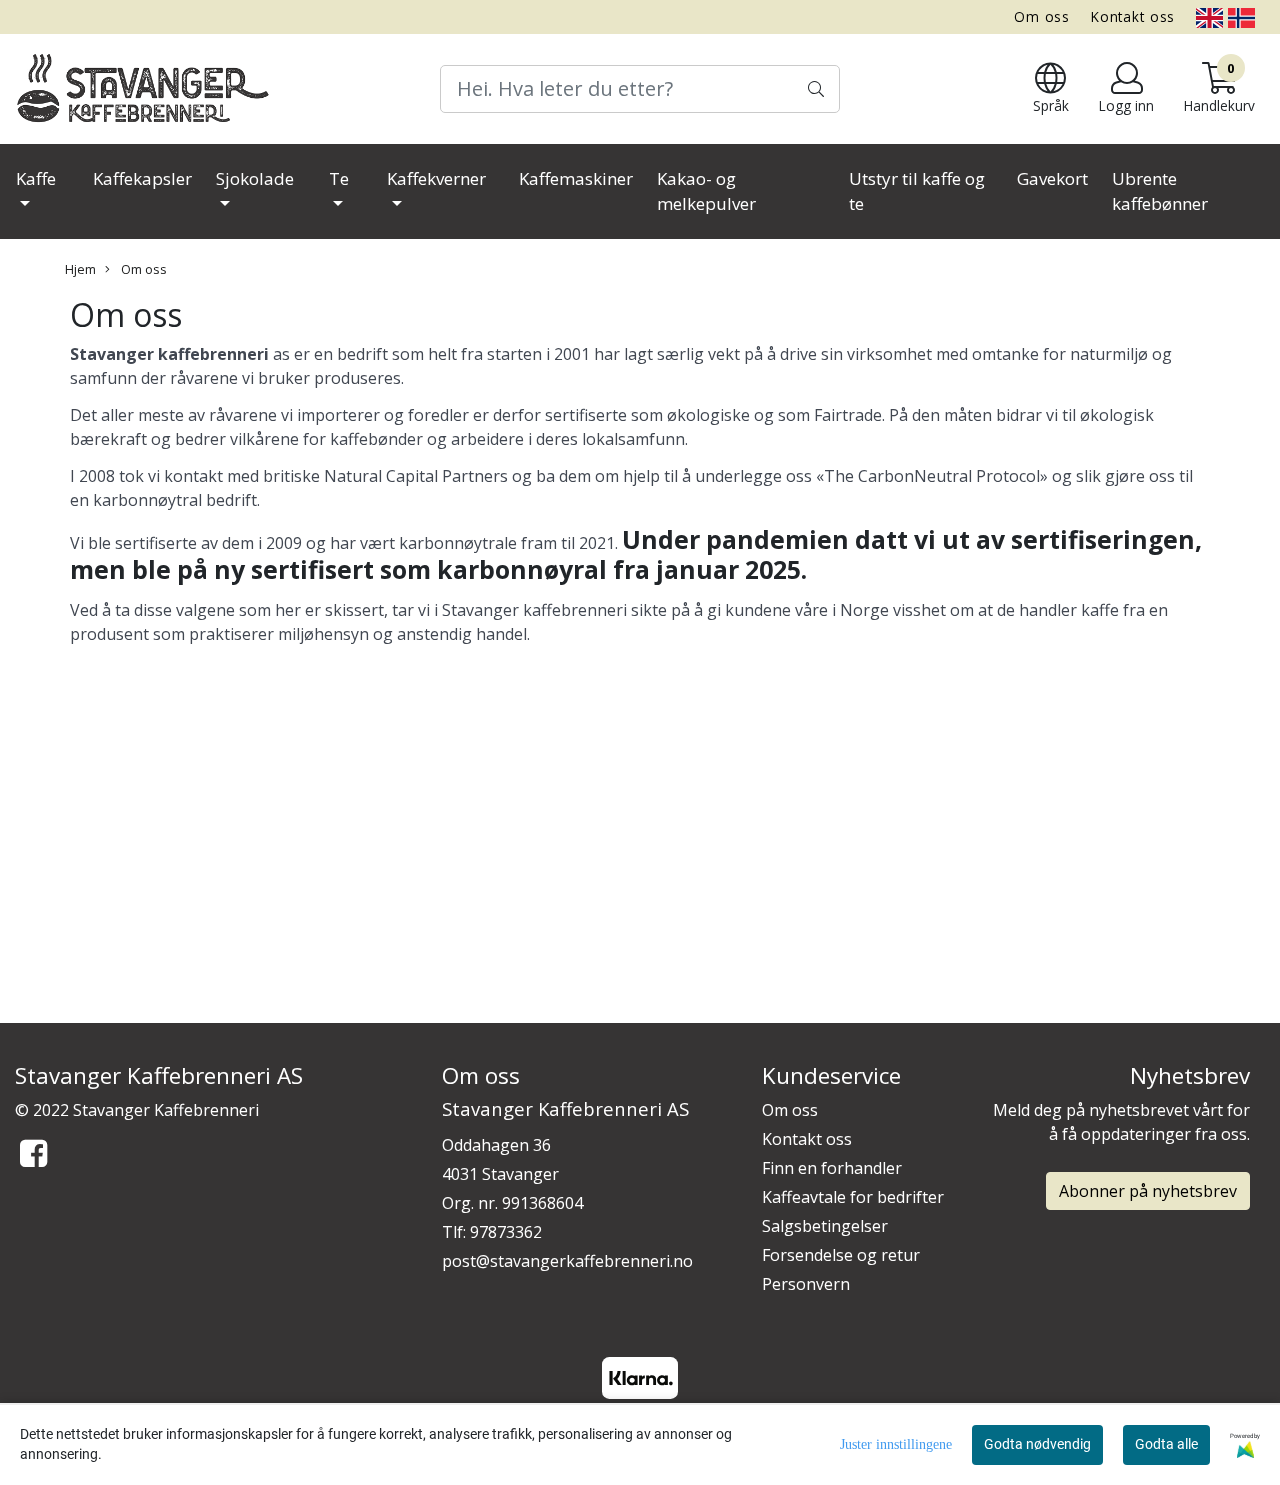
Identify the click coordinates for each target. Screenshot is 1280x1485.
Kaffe (36, 178)
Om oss (1042, 16)
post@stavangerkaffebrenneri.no (567, 1261)
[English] (1209, 16)
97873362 (506, 1232)
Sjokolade (255, 178)
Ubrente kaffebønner (1160, 191)
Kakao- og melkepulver (706, 191)
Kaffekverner (436, 178)
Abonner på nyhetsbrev (1148, 1191)
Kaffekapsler (142, 178)
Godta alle (1166, 1444)
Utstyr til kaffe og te (917, 191)
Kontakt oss (1133, 16)
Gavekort (1052, 178)
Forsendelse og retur (841, 1255)
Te (339, 178)
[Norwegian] (1241, 16)
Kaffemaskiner (576, 178)
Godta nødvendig (1037, 1444)
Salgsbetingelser (825, 1226)
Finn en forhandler (832, 1168)
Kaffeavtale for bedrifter (853, 1197)
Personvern (806, 1284)
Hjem (80, 269)
